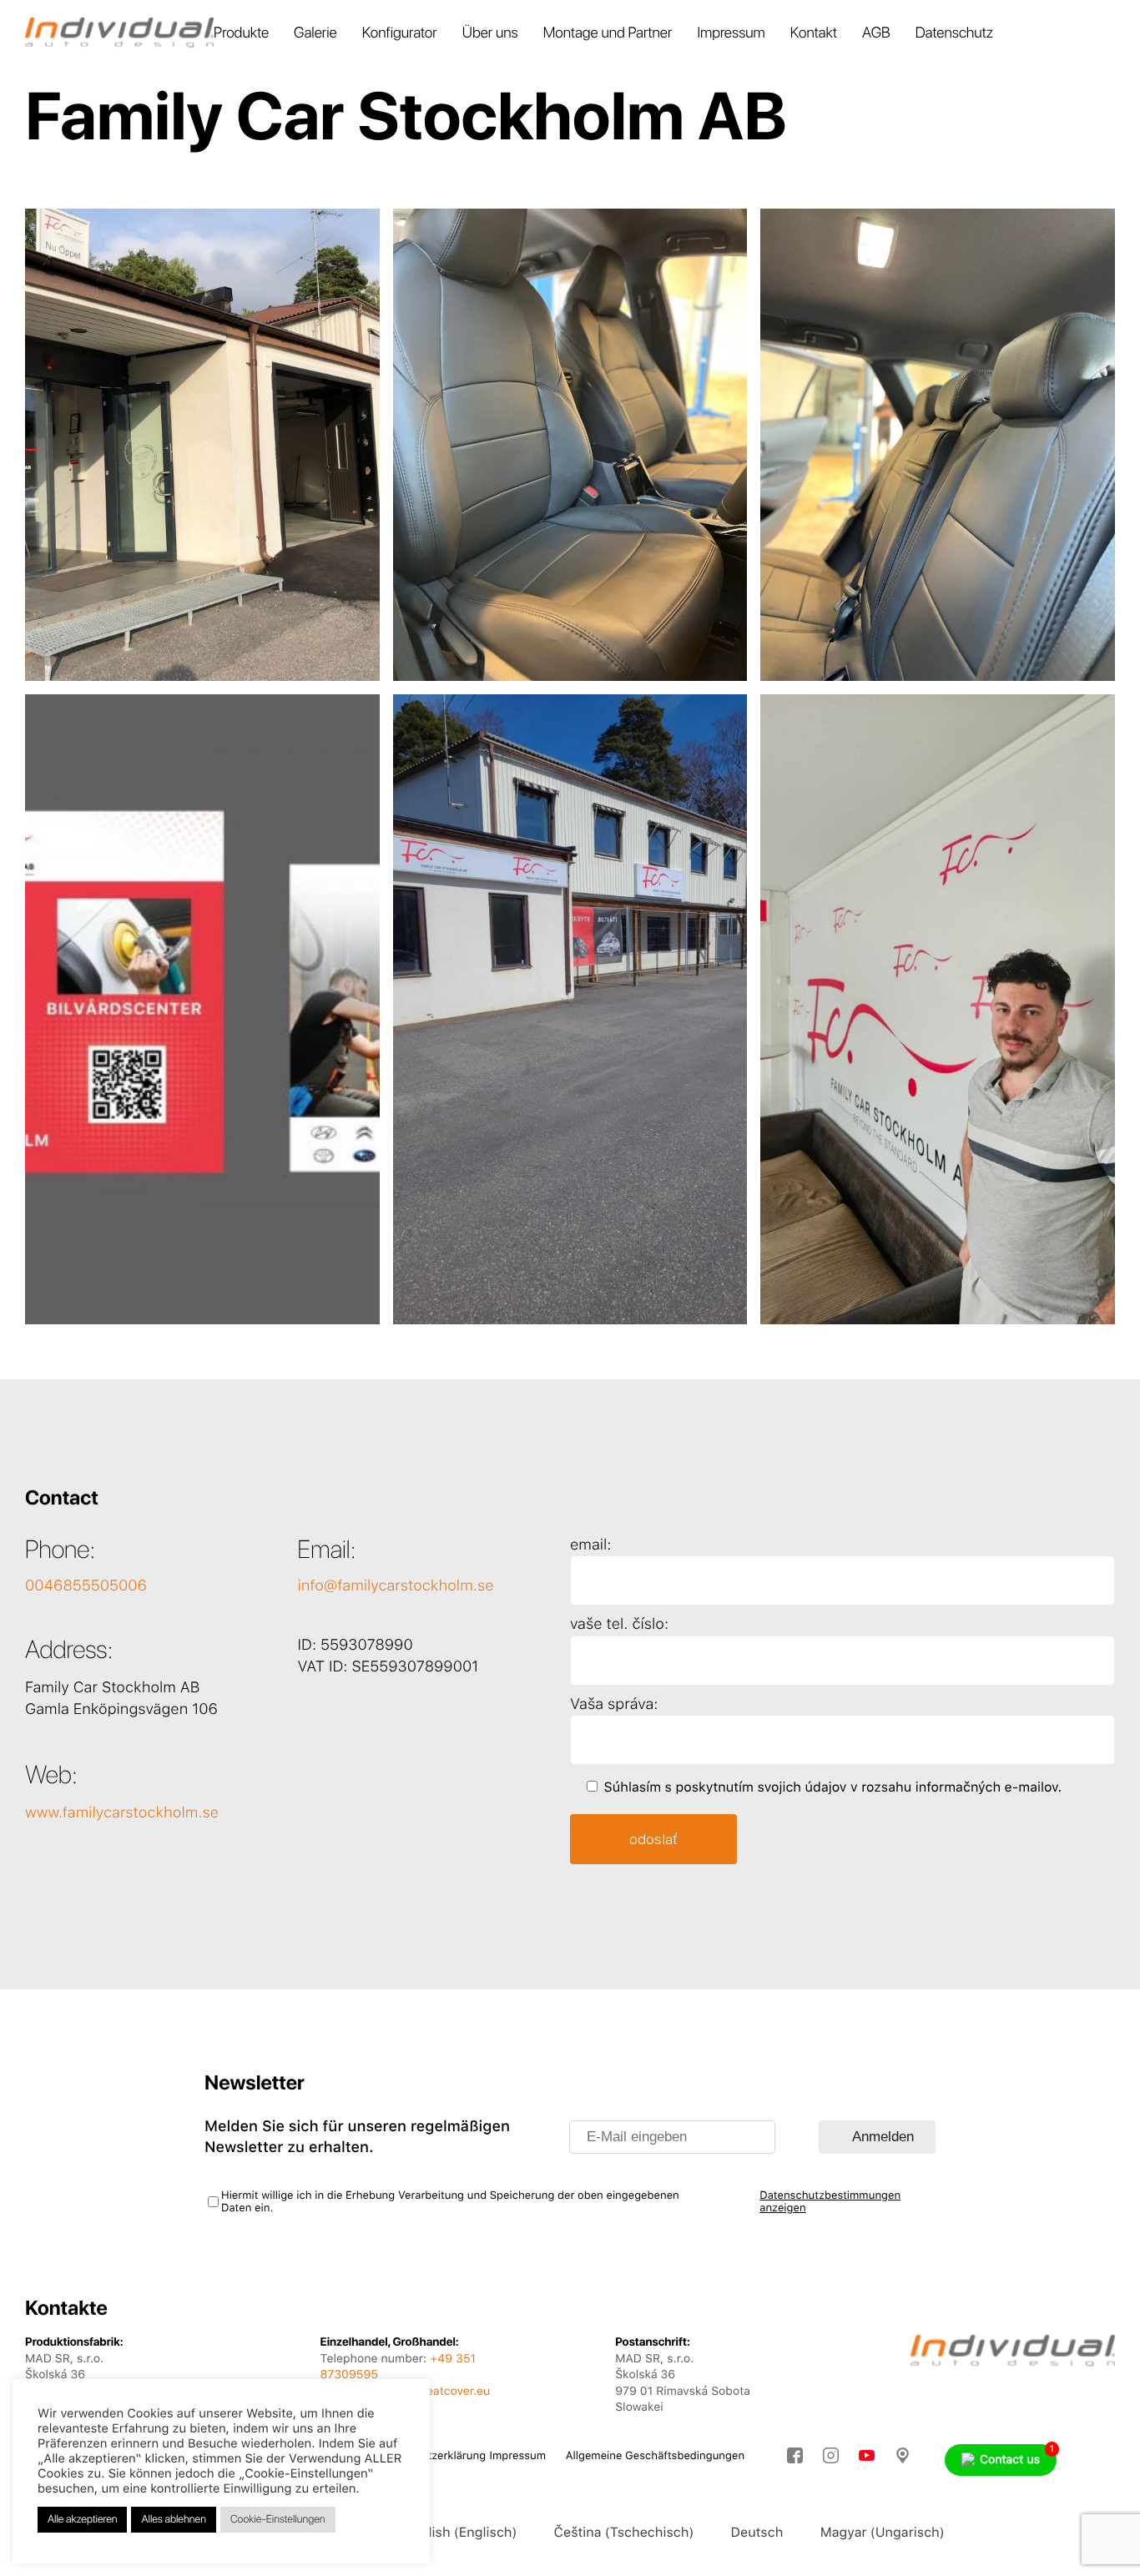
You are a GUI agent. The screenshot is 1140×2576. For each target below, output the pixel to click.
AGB (876, 33)
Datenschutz (954, 33)
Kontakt (814, 33)
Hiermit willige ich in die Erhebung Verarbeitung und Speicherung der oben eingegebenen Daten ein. (450, 2202)
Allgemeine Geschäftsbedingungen (655, 2456)
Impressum (731, 33)
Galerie (315, 33)
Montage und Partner (608, 33)
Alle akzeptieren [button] (82, 2520)
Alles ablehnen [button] (173, 2520)
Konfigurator (400, 33)
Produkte (241, 33)
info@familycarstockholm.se (396, 1586)
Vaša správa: (614, 1704)
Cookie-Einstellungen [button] (278, 2520)
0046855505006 (86, 1586)
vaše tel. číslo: (619, 1624)
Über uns (490, 33)
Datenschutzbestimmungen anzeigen (830, 2202)
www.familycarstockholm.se (122, 1813)
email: (591, 1545)
